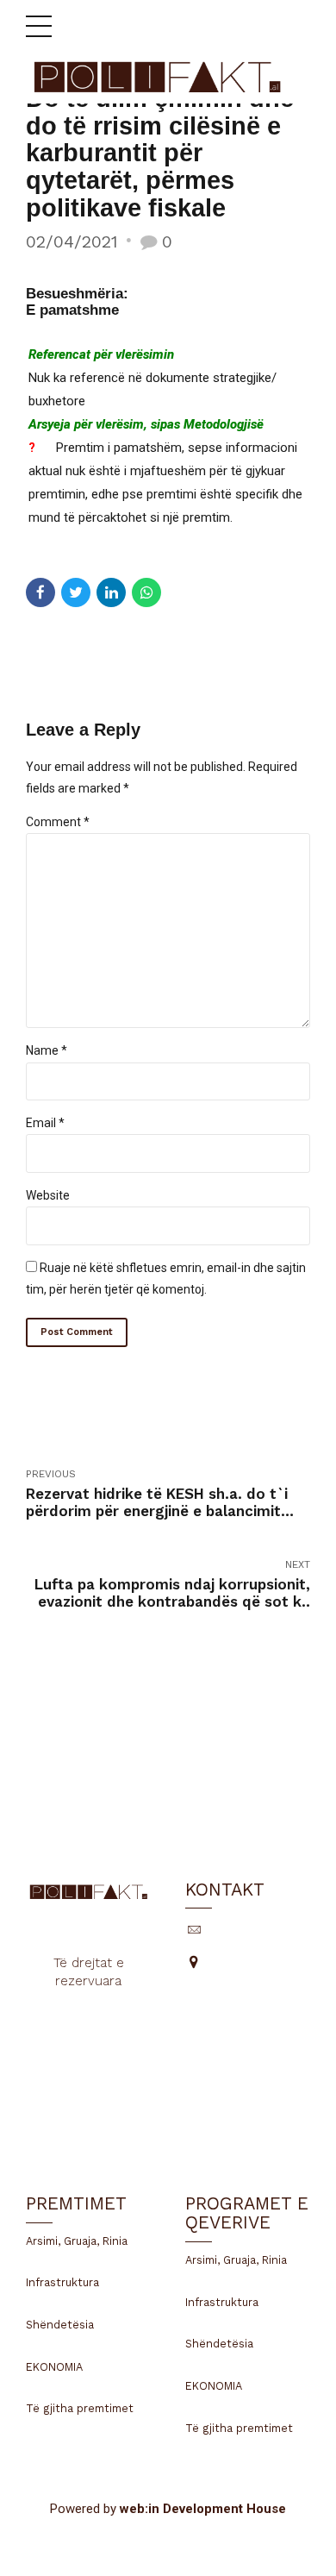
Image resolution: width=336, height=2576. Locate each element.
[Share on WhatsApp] (146, 592)
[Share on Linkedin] (111, 592)
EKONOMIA (54, 2367)
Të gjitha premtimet (80, 2408)
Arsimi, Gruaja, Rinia (77, 2241)
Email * (45, 1123)
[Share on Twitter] (76, 592)
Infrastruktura (62, 2282)
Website (48, 1195)
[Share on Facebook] (40, 592)
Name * (47, 1050)
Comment (58, 822)
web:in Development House (203, 2509)
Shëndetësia (60, 2325)
